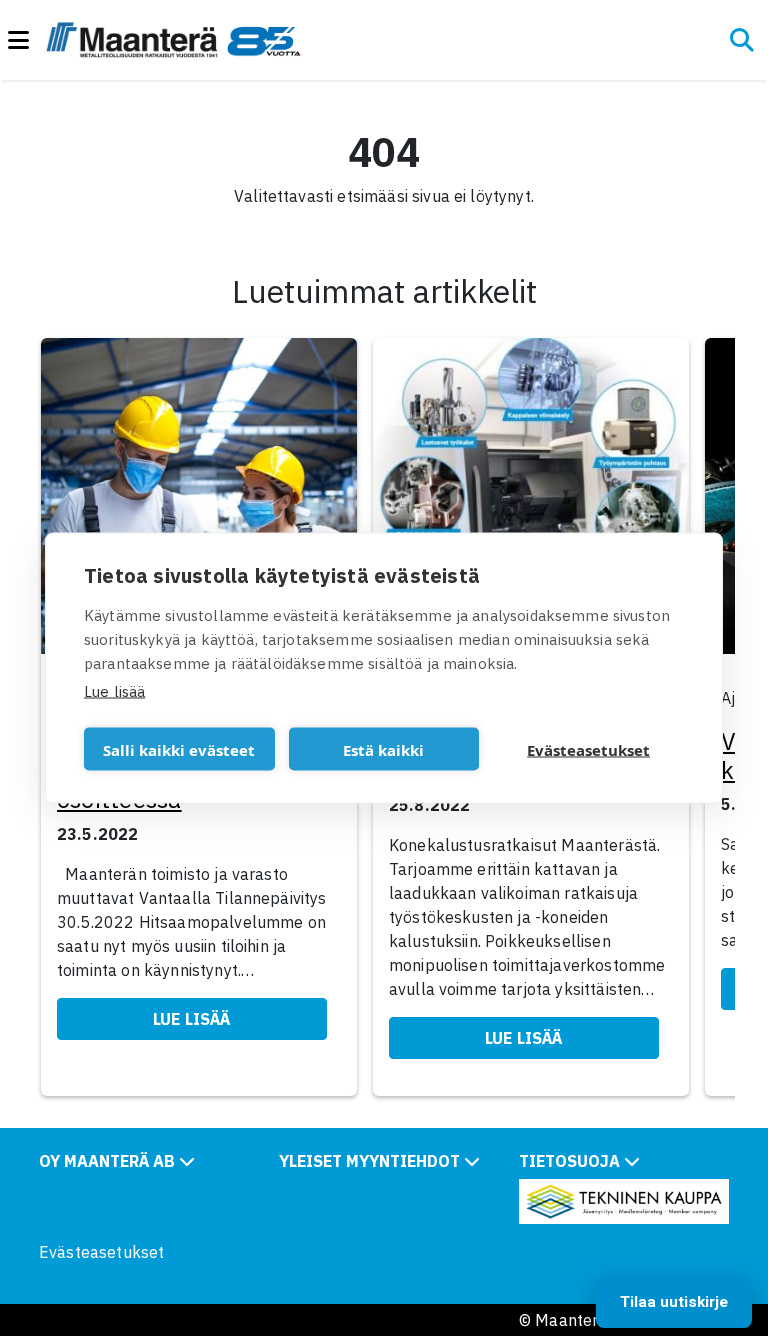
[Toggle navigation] (27, 40)
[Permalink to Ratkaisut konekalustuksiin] (531, 502)
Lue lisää (114, 691)
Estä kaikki (383, 749)
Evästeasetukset (101, 1252)
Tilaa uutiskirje (674, 1302)
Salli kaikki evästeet (179, 749)
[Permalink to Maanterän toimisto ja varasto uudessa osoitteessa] (199, 502)
